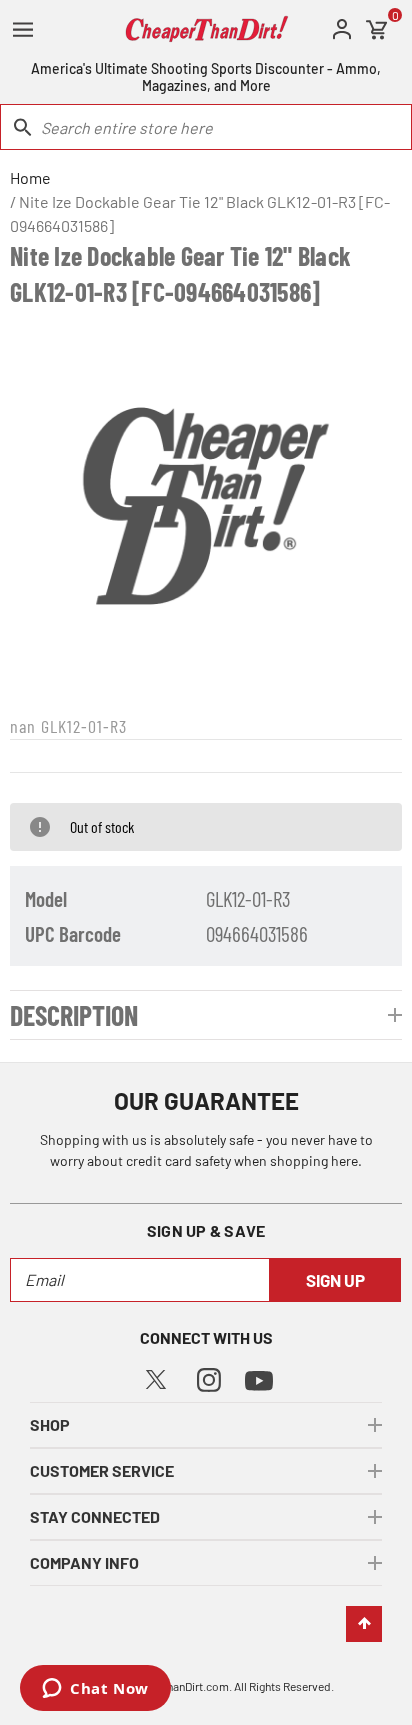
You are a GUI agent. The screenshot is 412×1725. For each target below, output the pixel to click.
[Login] (342, 29)
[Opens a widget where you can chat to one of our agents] (95, 1690)
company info (84, 1562)
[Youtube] (259, 1378)
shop (50, 1424)
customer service (102, 1470)
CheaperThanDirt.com (173, 1686)
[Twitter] (156, 1376)
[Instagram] (209, 1377)
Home (30, 177)
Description (74, 1015)
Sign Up (335, 1280)
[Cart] (377, 30)
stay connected (95, 1516)
